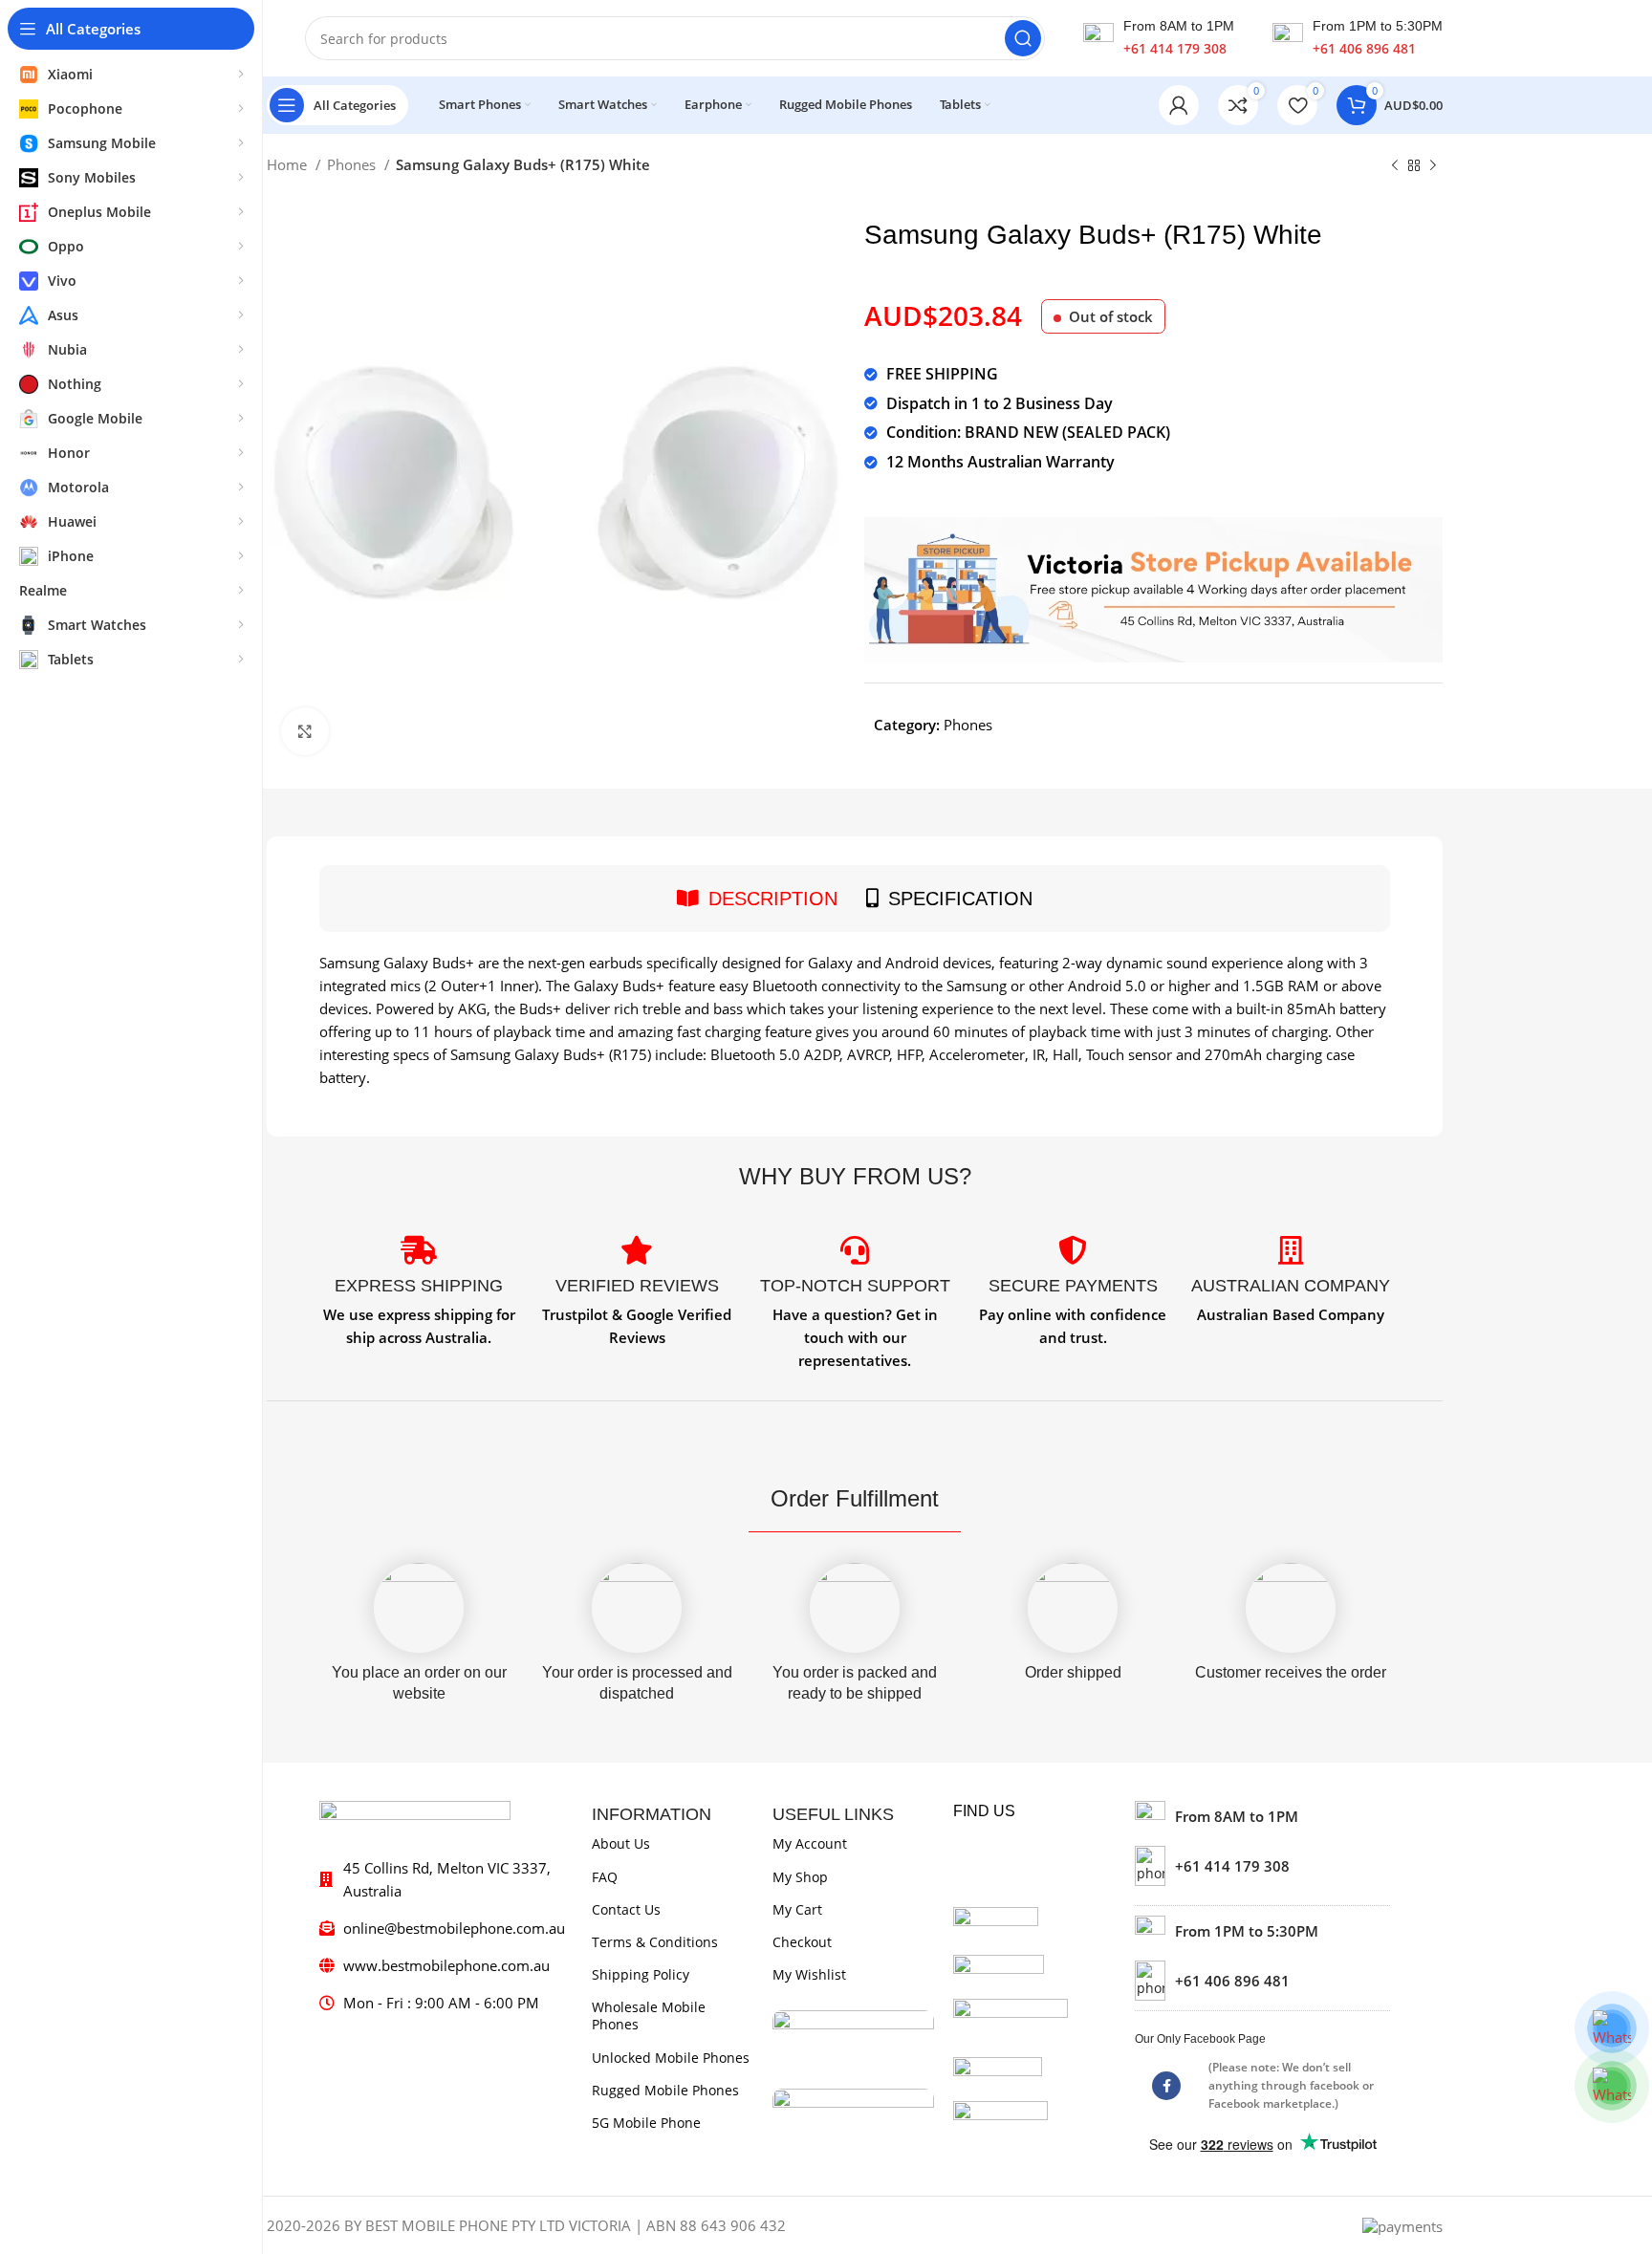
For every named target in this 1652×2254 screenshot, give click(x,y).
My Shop (800, 1877)
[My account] (1179, 105)
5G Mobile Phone (646, 2123)
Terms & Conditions (655, 1942)
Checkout (802, 1942)
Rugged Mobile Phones (665, 2090)
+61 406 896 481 (1364, 48)
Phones (353, 164)
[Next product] (1433, 166)
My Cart (797, 1909)
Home (289, 164)
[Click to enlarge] (305, 731)
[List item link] (1262, 1866)
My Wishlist (809, 1974)
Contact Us (626, 1909)
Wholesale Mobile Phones (649, 2016)
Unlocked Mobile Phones (671, 2058)
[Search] (1023, 38)
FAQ (605, 1877)
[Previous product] (1395, 166)
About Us (621, 1843)
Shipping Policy (641, 1974)
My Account (810, 1843)
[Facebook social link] (1166, 2086)
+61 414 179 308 (1175, 48)
